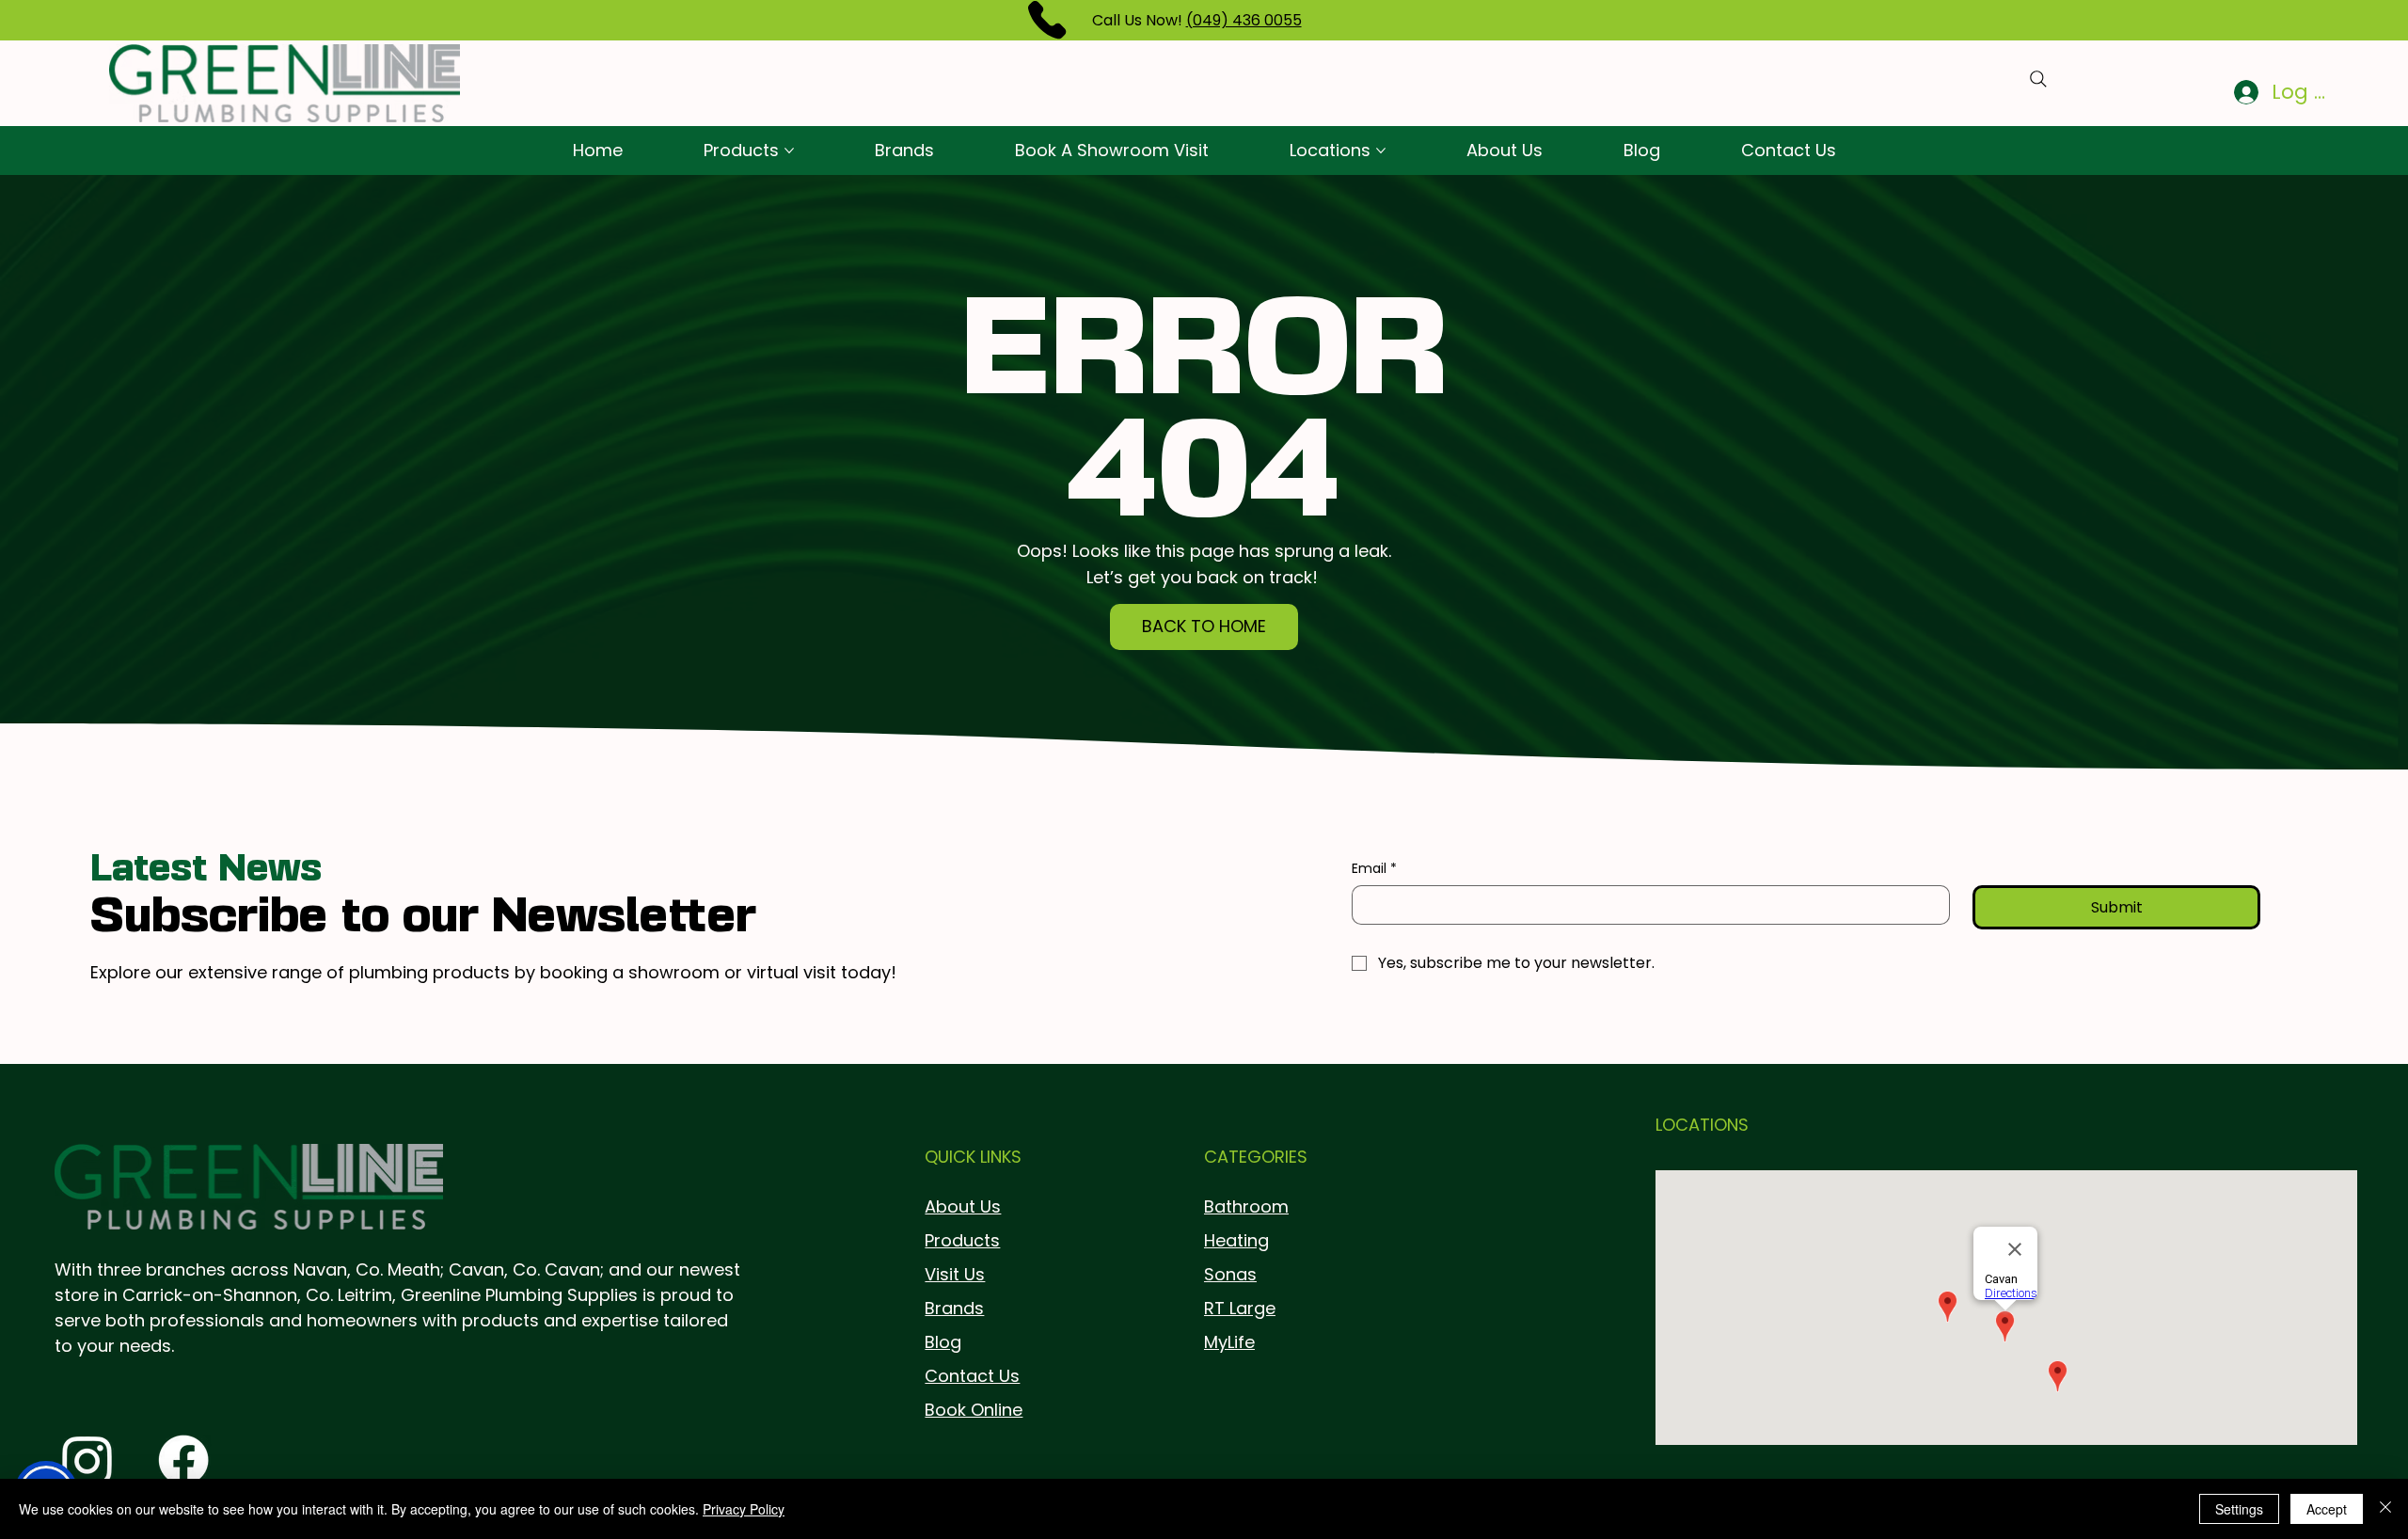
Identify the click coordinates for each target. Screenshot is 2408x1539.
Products (962, 1240)
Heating (1236, 1240)
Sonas (1230, 1274)
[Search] (2038, 79)
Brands (954, 1308)
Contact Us (972, 1376)
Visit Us (955, 1274)
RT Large (1240, 1308)
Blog (943, 1342)
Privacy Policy (744, 1509)
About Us (963, 1206)
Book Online (974, 1410)
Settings (2239, 1509)
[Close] (2385, 1509)
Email (1374, 869)
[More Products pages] (789, 151)
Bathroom (1246, 1206)
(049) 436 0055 (1244, 20)
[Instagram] (87, 1460)
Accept (2327, 1509)
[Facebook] (183, 1460)
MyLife (1229, 1342)
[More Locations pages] (1381, 151)
